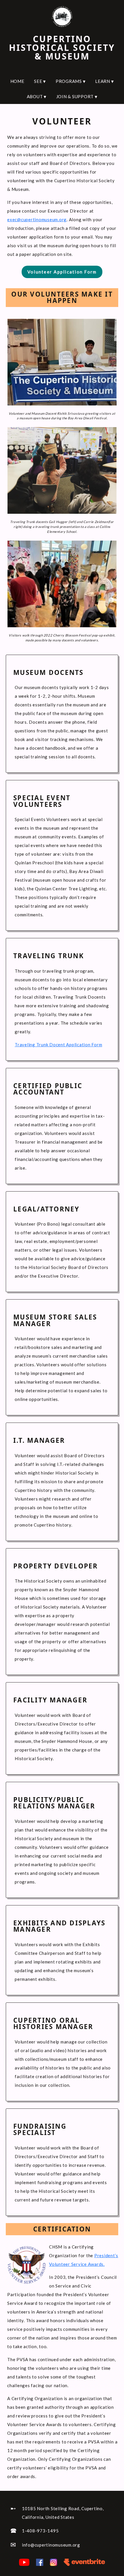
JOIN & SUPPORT (77, 96)
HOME (17, 81)
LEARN (104, 81)
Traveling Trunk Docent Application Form (58, 1045)
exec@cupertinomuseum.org (37, 219)
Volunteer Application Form (62, 272)
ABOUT (37, 96)
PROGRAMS (71, 81)
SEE (40, 81)
